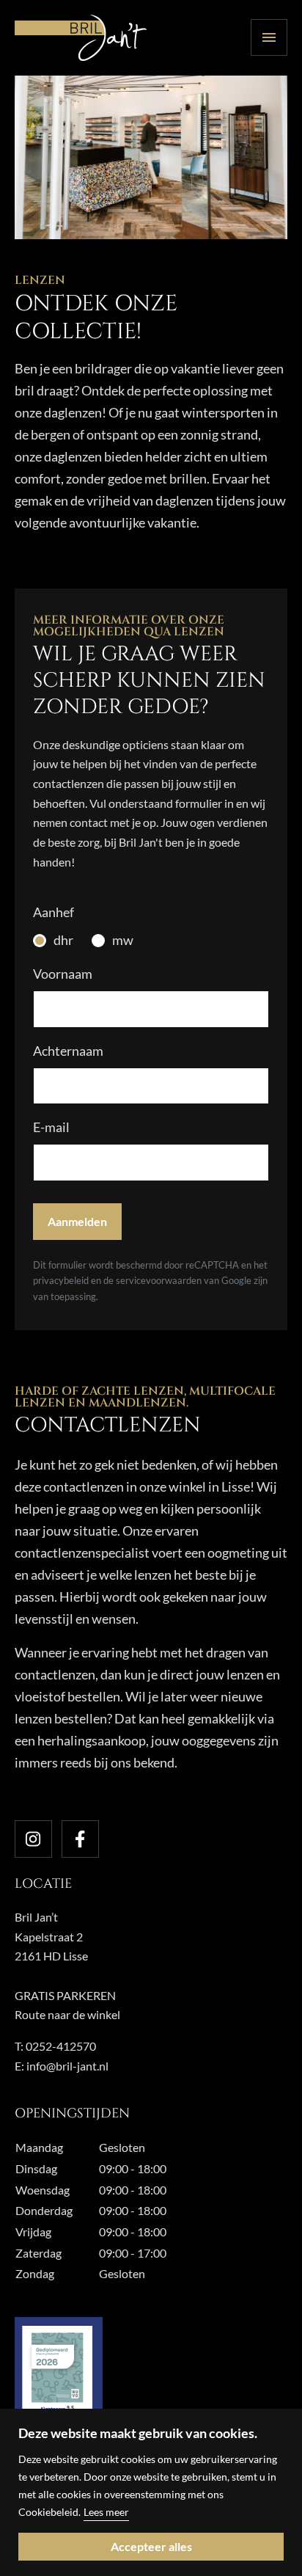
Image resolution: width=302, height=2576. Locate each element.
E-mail (51, 1127)
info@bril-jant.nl (67, 2066)
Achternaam (68, 1051)
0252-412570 (61, 2046)
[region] (151, 2492)
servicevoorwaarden (160, 1280)
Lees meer (106, 2512)
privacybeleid (61, 1280)
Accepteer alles (151, 2546)
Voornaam (63, 974)
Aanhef (54, 912)
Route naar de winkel (67, 2014)
